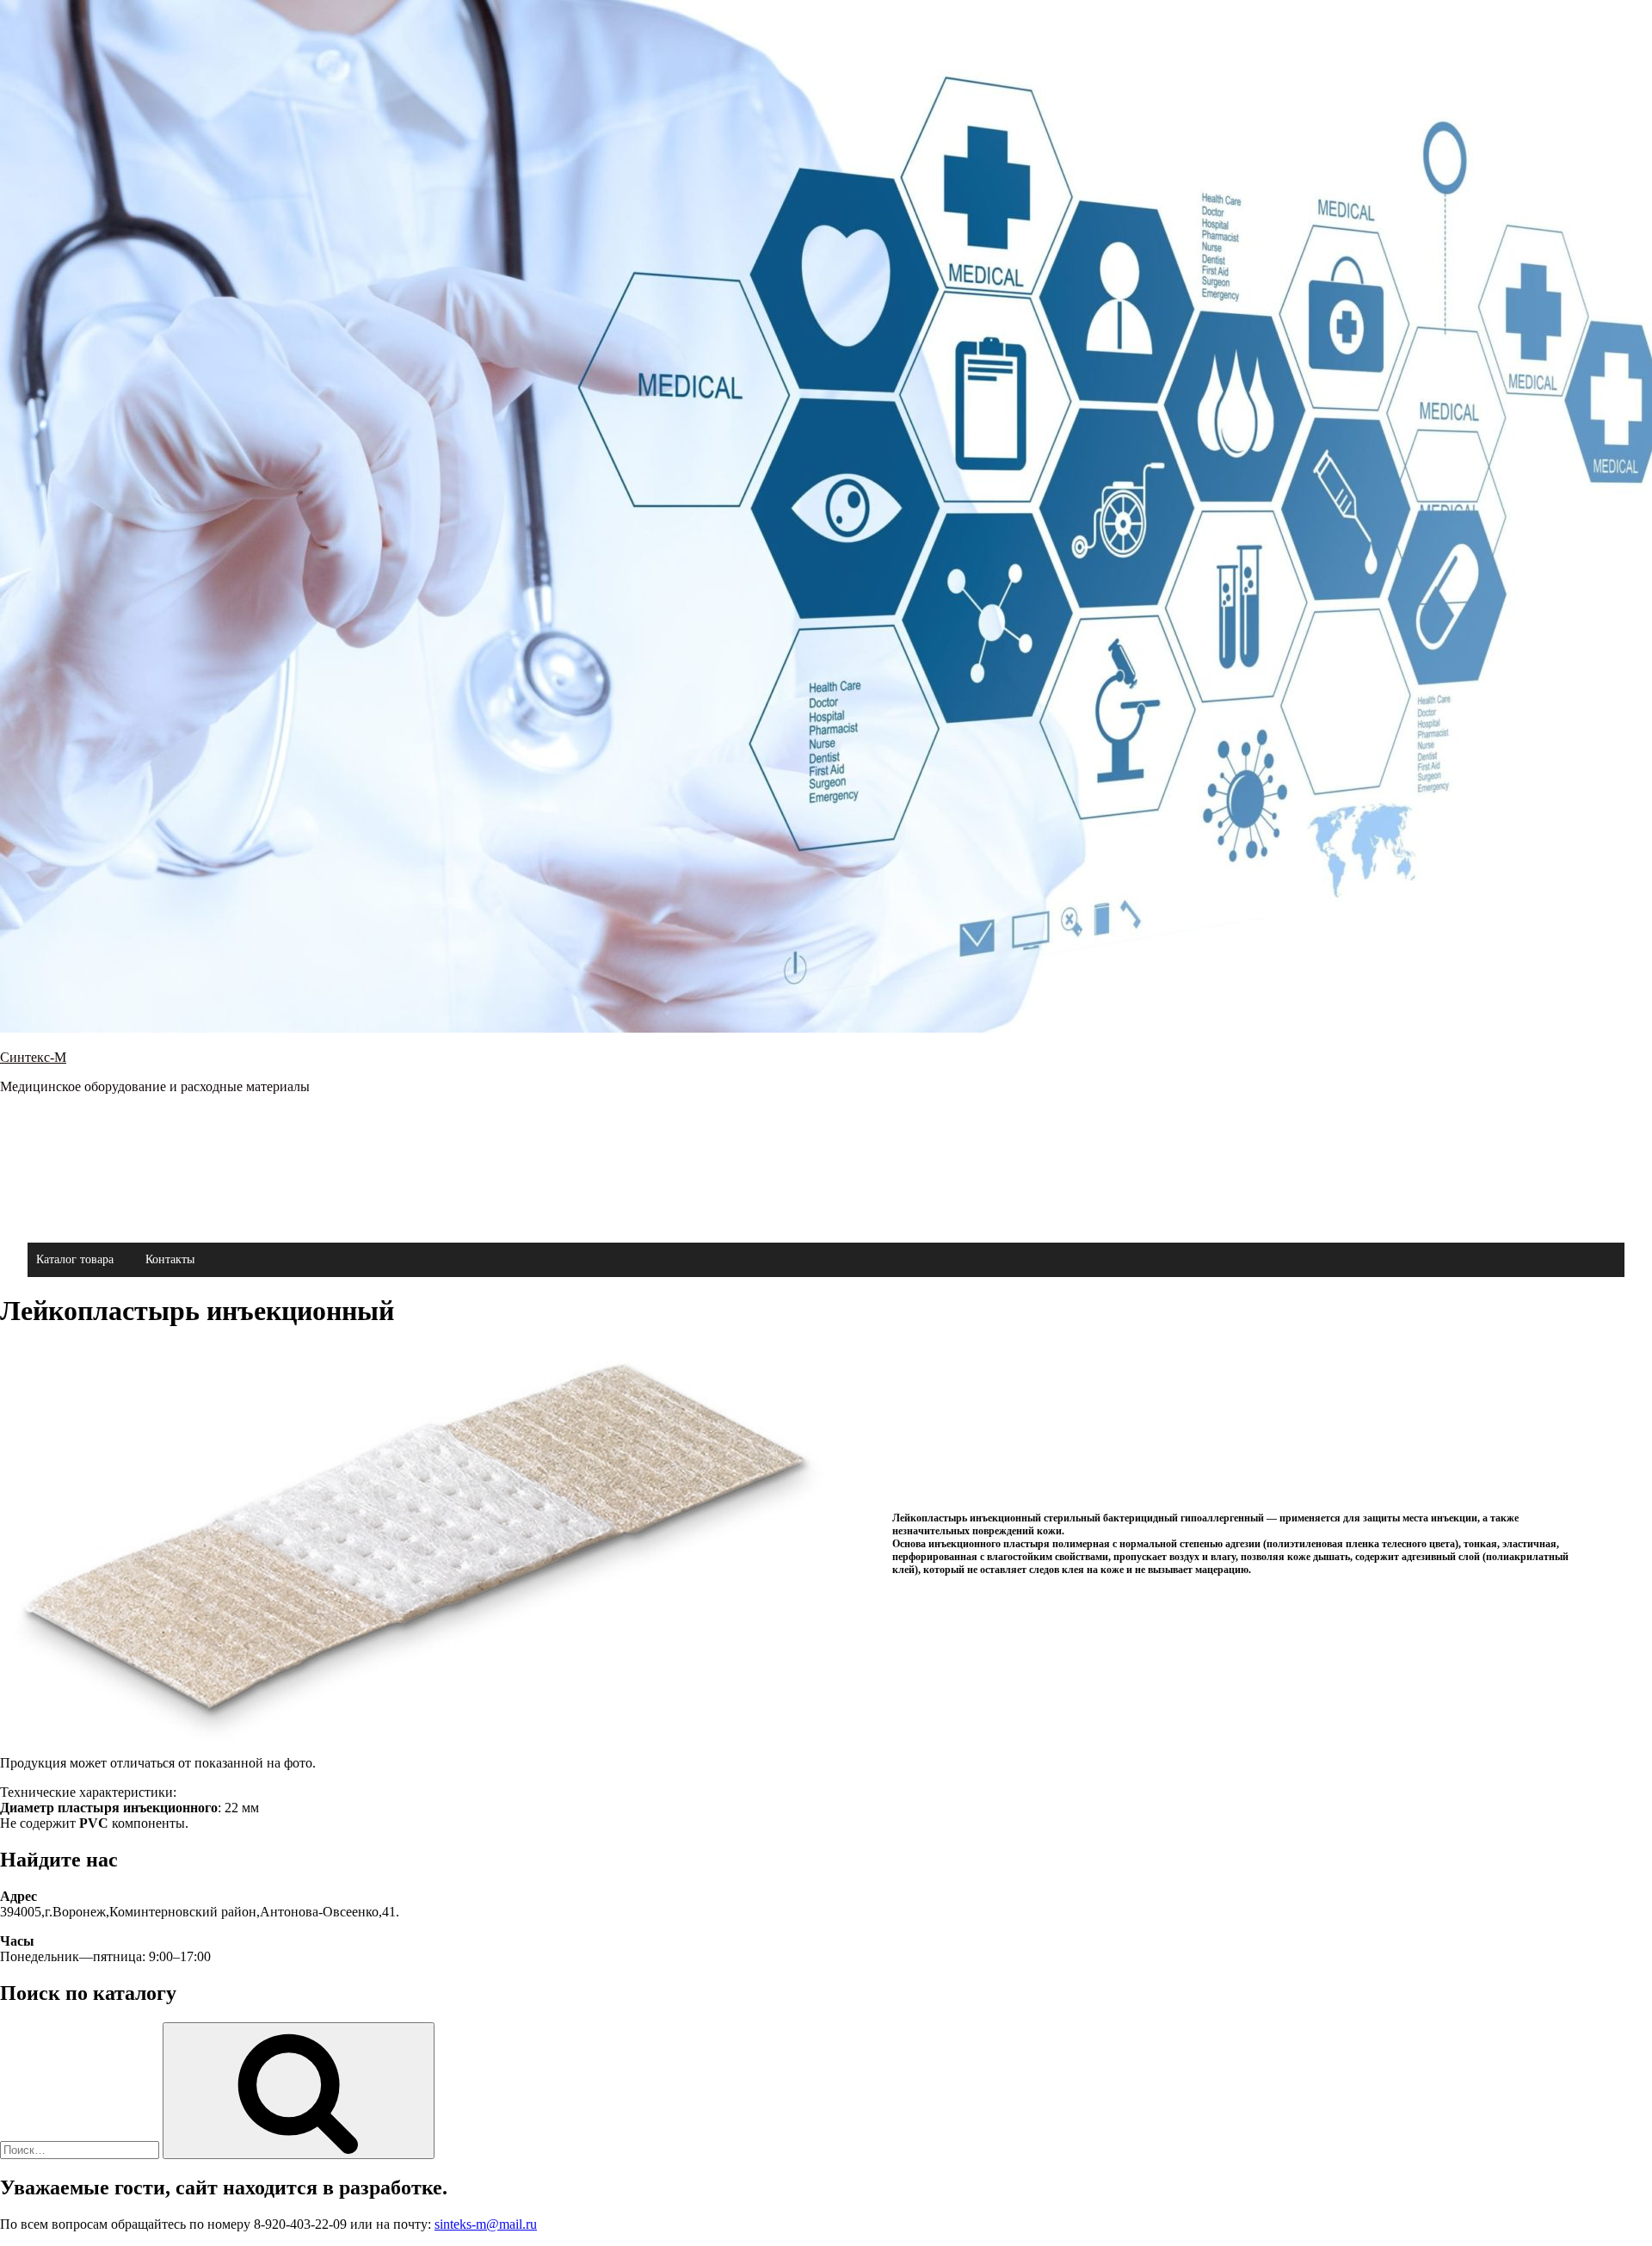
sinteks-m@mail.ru (486, 2224)
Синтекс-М (33, 1057)
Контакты (170, 1259)
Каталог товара (75, 1259)
